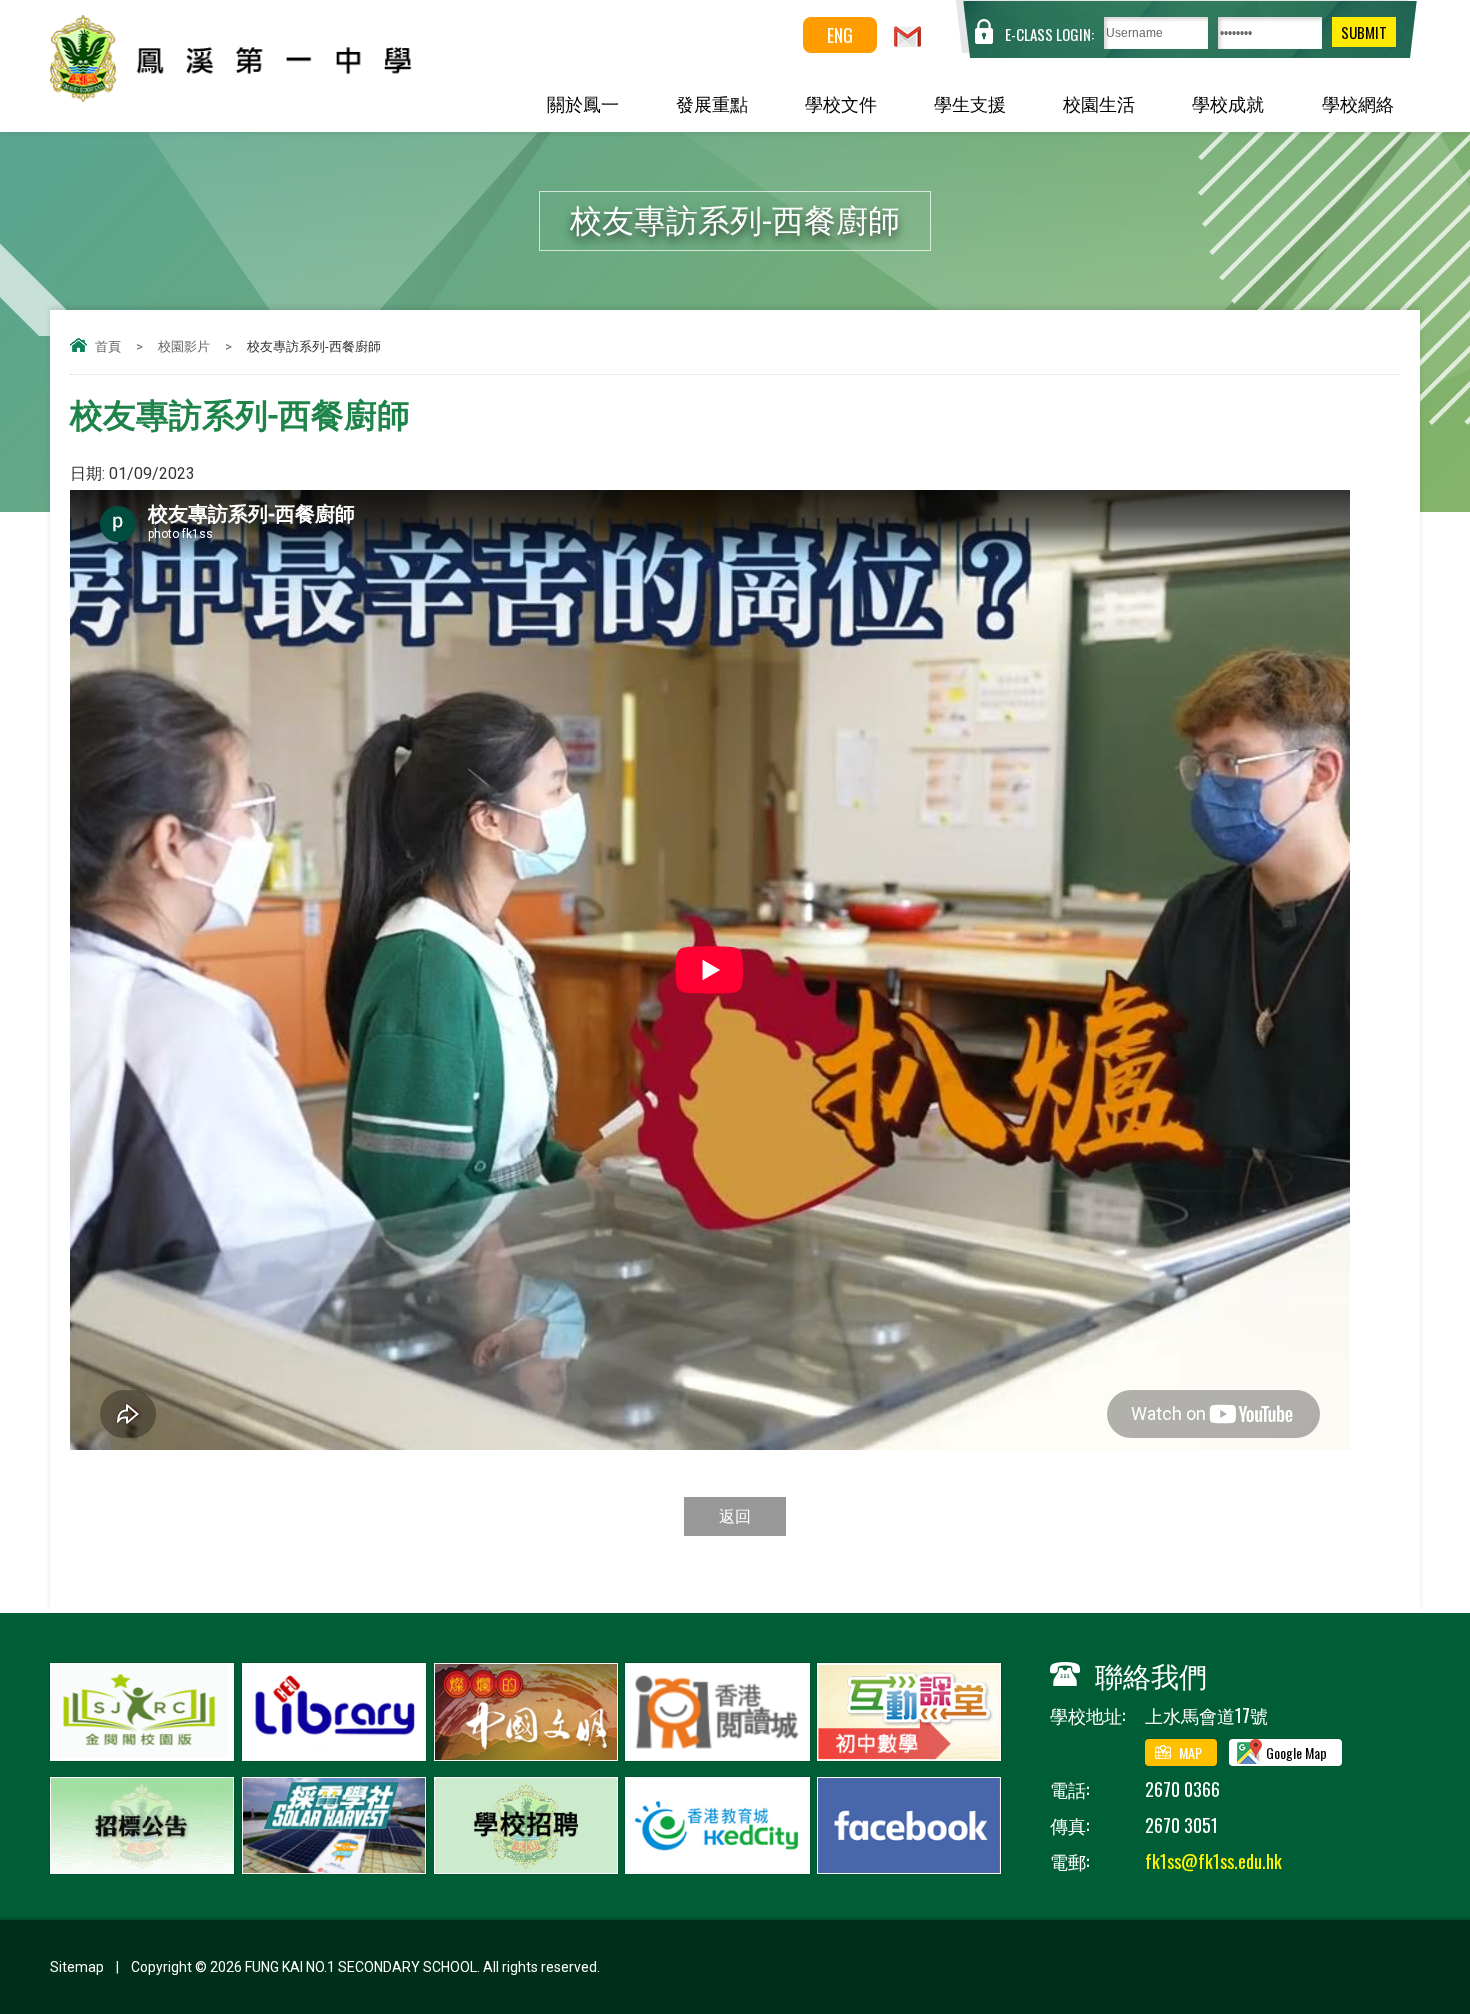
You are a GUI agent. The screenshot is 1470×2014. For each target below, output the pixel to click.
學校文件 (841, 103)
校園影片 (184, 346)
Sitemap (77, 1967)
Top (1419, 1925)
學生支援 (970, 103)
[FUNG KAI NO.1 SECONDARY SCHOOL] (276, 94)
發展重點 (712, 103)
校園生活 (1099, 103)
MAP (1190, 1752)
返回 (735, 1516)
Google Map (1296, 1752)
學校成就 (1228, 103)
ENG (840, 35)
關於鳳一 (583, 103)
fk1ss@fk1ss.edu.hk (1213, 1861)
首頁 (108, 346)
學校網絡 (1358, 103)
